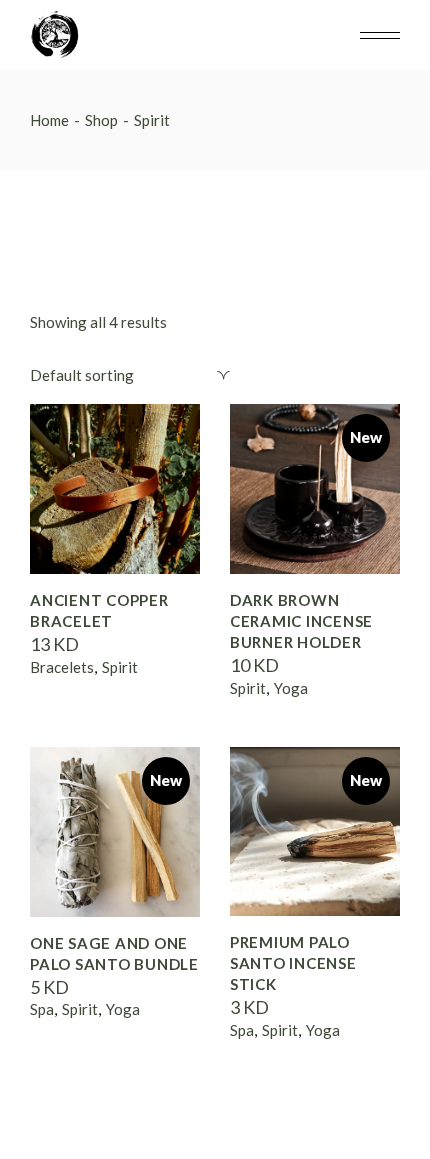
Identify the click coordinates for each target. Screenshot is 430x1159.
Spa (42, 1009)
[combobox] (130, 375)
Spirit (120, 667)
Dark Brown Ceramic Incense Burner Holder (301, 621)
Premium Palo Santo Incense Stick (293, 963)
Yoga (291, 688)
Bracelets (62, 667)
